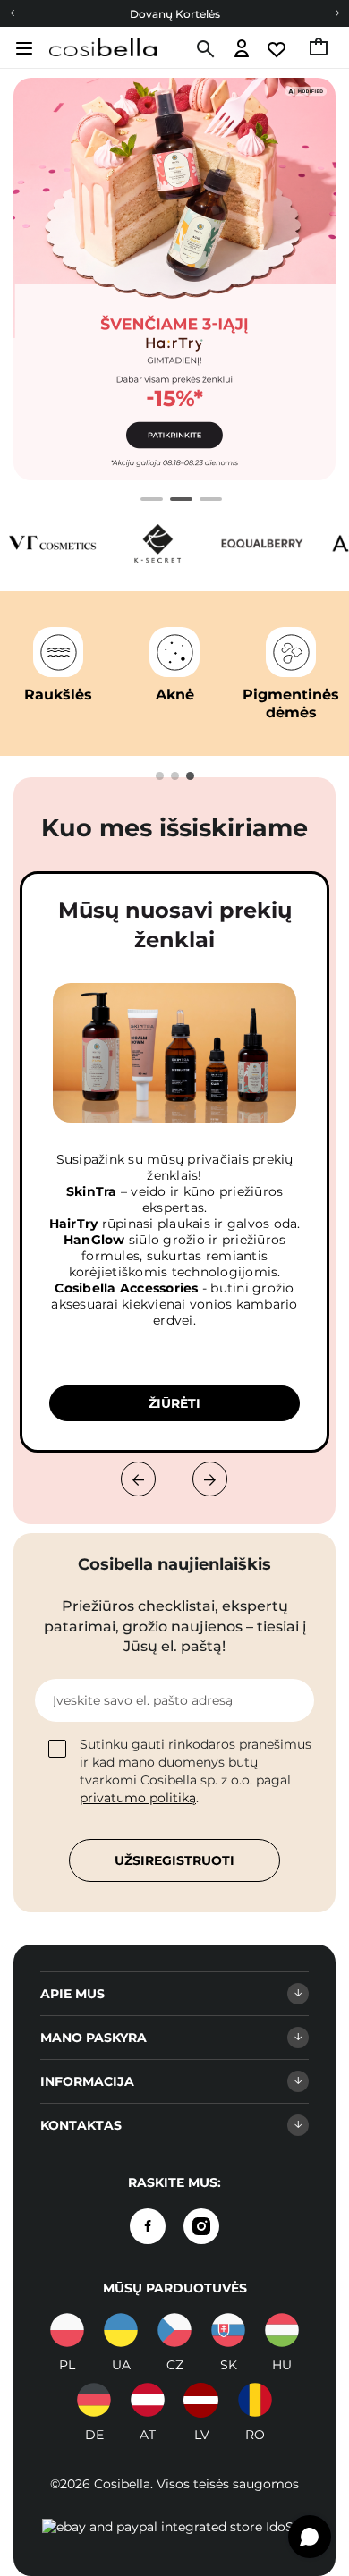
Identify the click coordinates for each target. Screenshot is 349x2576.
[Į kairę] (13, 13)
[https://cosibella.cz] (174, 2330)
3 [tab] (204, 502)
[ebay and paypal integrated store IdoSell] (175, 2527)
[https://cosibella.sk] (228, 2330)
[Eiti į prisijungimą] (242, 50)
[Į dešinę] (336, 13)
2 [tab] (175, 502)
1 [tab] (145, 502)
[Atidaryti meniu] (22, 48)
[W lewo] (138, 1479)
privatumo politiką (138, 1798)
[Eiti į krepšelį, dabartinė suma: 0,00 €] (320, 49)
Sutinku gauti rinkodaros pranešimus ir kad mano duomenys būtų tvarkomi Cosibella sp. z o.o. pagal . (196, 1771)
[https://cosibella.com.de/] (148, 2400)
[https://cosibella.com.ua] (121, 2330)
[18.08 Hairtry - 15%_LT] (174, 279)
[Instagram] (201, 2226)
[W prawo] (210, 1479)
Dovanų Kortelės (175, 14)
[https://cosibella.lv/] (201, 2400)
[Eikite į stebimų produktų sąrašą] (278, 50)
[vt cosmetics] (53, 543)
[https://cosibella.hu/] (282, 2330)
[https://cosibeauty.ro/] (255, 2400)
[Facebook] (148, 2226)
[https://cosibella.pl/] (67, 2330)
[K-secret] (157, 543)
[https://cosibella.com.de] (94, 2400)
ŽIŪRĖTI (174, 1403)
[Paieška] (204, 49)
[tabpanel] (174, 279)
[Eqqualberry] (262, 543)
